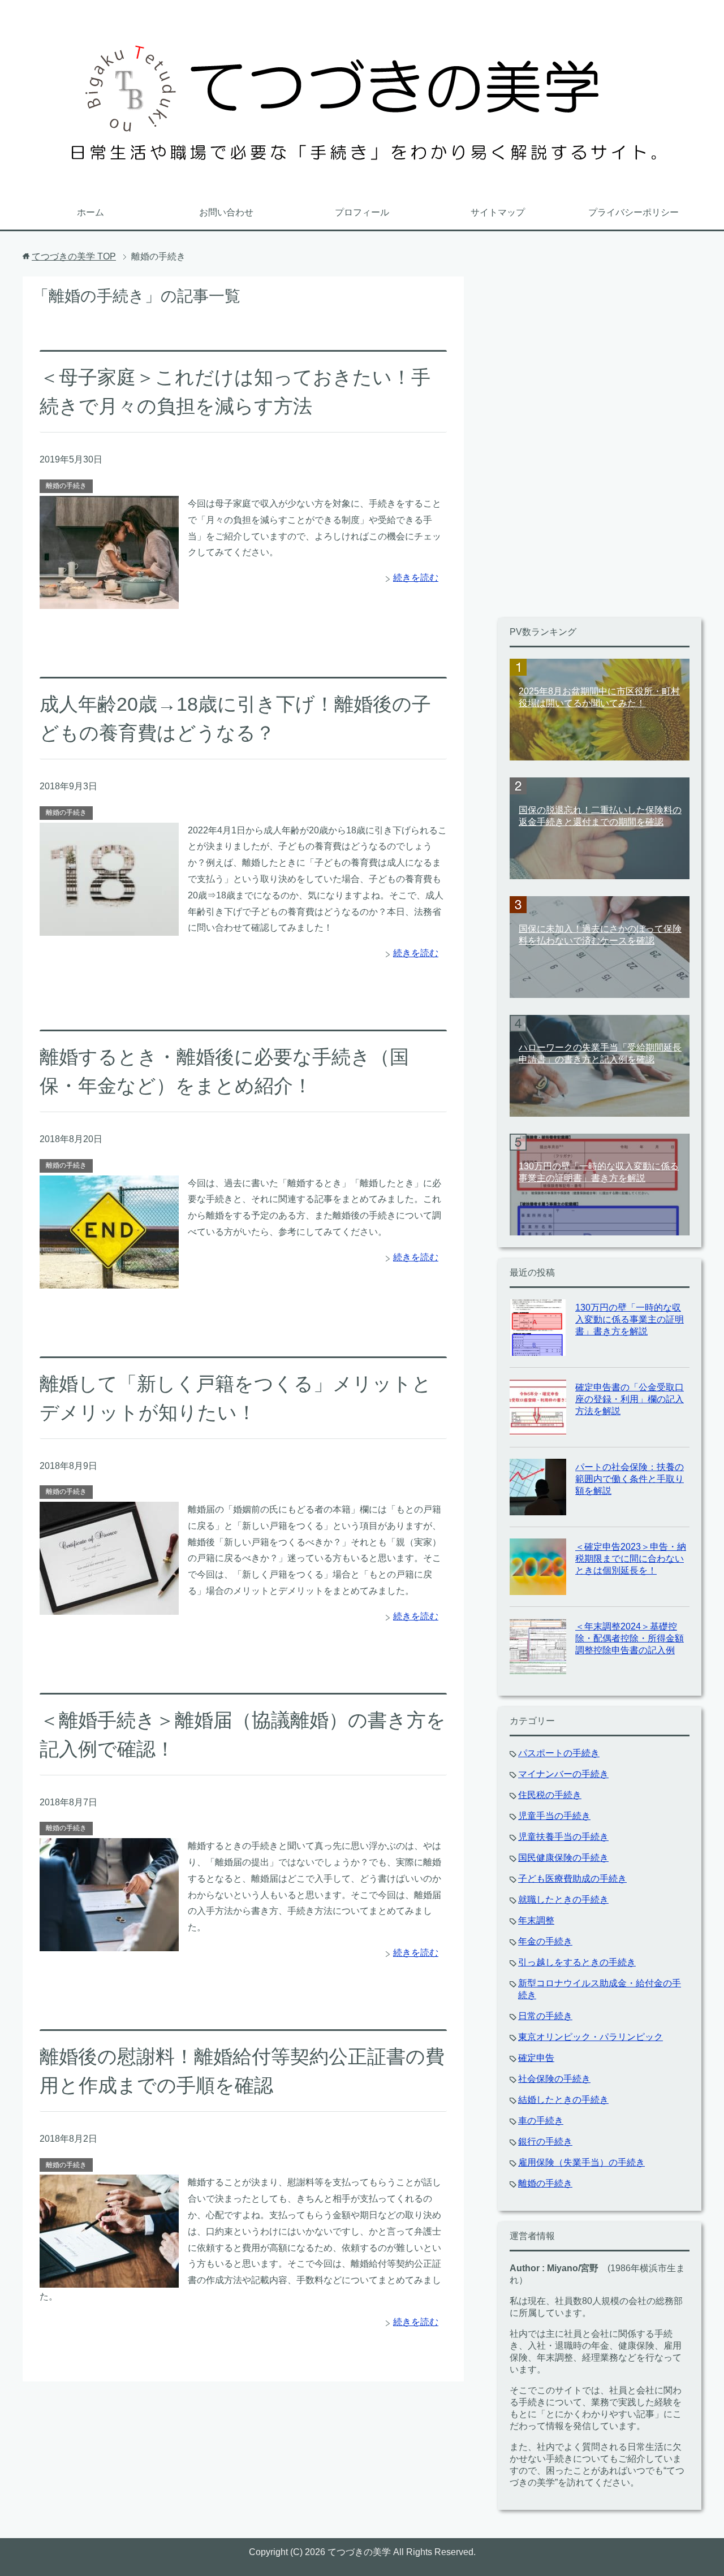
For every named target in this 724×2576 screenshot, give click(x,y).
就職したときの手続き (563, 1899)
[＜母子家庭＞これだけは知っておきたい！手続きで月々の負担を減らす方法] (109, 600)
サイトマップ (498, 212)
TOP (74, 256)
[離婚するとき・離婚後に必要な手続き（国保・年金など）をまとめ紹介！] (109, 1280)
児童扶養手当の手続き (563, 1837)
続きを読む (416, 578)
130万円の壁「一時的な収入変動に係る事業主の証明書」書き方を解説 (630, 1319)
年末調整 (536, 1920)
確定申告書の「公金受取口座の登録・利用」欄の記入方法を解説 (630, 1399)
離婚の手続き (66, 486)
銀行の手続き (545, 2141)
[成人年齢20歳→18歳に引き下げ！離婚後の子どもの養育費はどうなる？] (109, 927)
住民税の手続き (550, 1795)
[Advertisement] (583, 446)
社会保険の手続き (554, 2079)
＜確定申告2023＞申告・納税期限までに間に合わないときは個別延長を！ (631, 1559)
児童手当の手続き (554, 1816)
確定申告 (536, 2058)
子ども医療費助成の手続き (572, 1879)
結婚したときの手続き (563, 2100)
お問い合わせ (226, 212)
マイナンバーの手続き (563, 1774)
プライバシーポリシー (633, 212)
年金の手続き (545, 1941)
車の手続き (541, 2121)
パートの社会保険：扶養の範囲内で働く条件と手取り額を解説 (630, 1479)
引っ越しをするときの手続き (577, 1962)
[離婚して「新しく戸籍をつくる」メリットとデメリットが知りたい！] (109, 1606)
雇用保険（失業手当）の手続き (581, 2162)
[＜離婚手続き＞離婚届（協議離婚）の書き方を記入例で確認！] (109, 1942)
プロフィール (362, 212)
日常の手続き (545, 2016)
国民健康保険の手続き (563, 1858)
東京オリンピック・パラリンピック (591, 2037)
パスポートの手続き (559, 1753)
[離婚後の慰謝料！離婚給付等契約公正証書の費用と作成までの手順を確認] (109, 2279)
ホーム (90, 212)
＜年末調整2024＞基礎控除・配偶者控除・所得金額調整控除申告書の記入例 (630, 1638)
